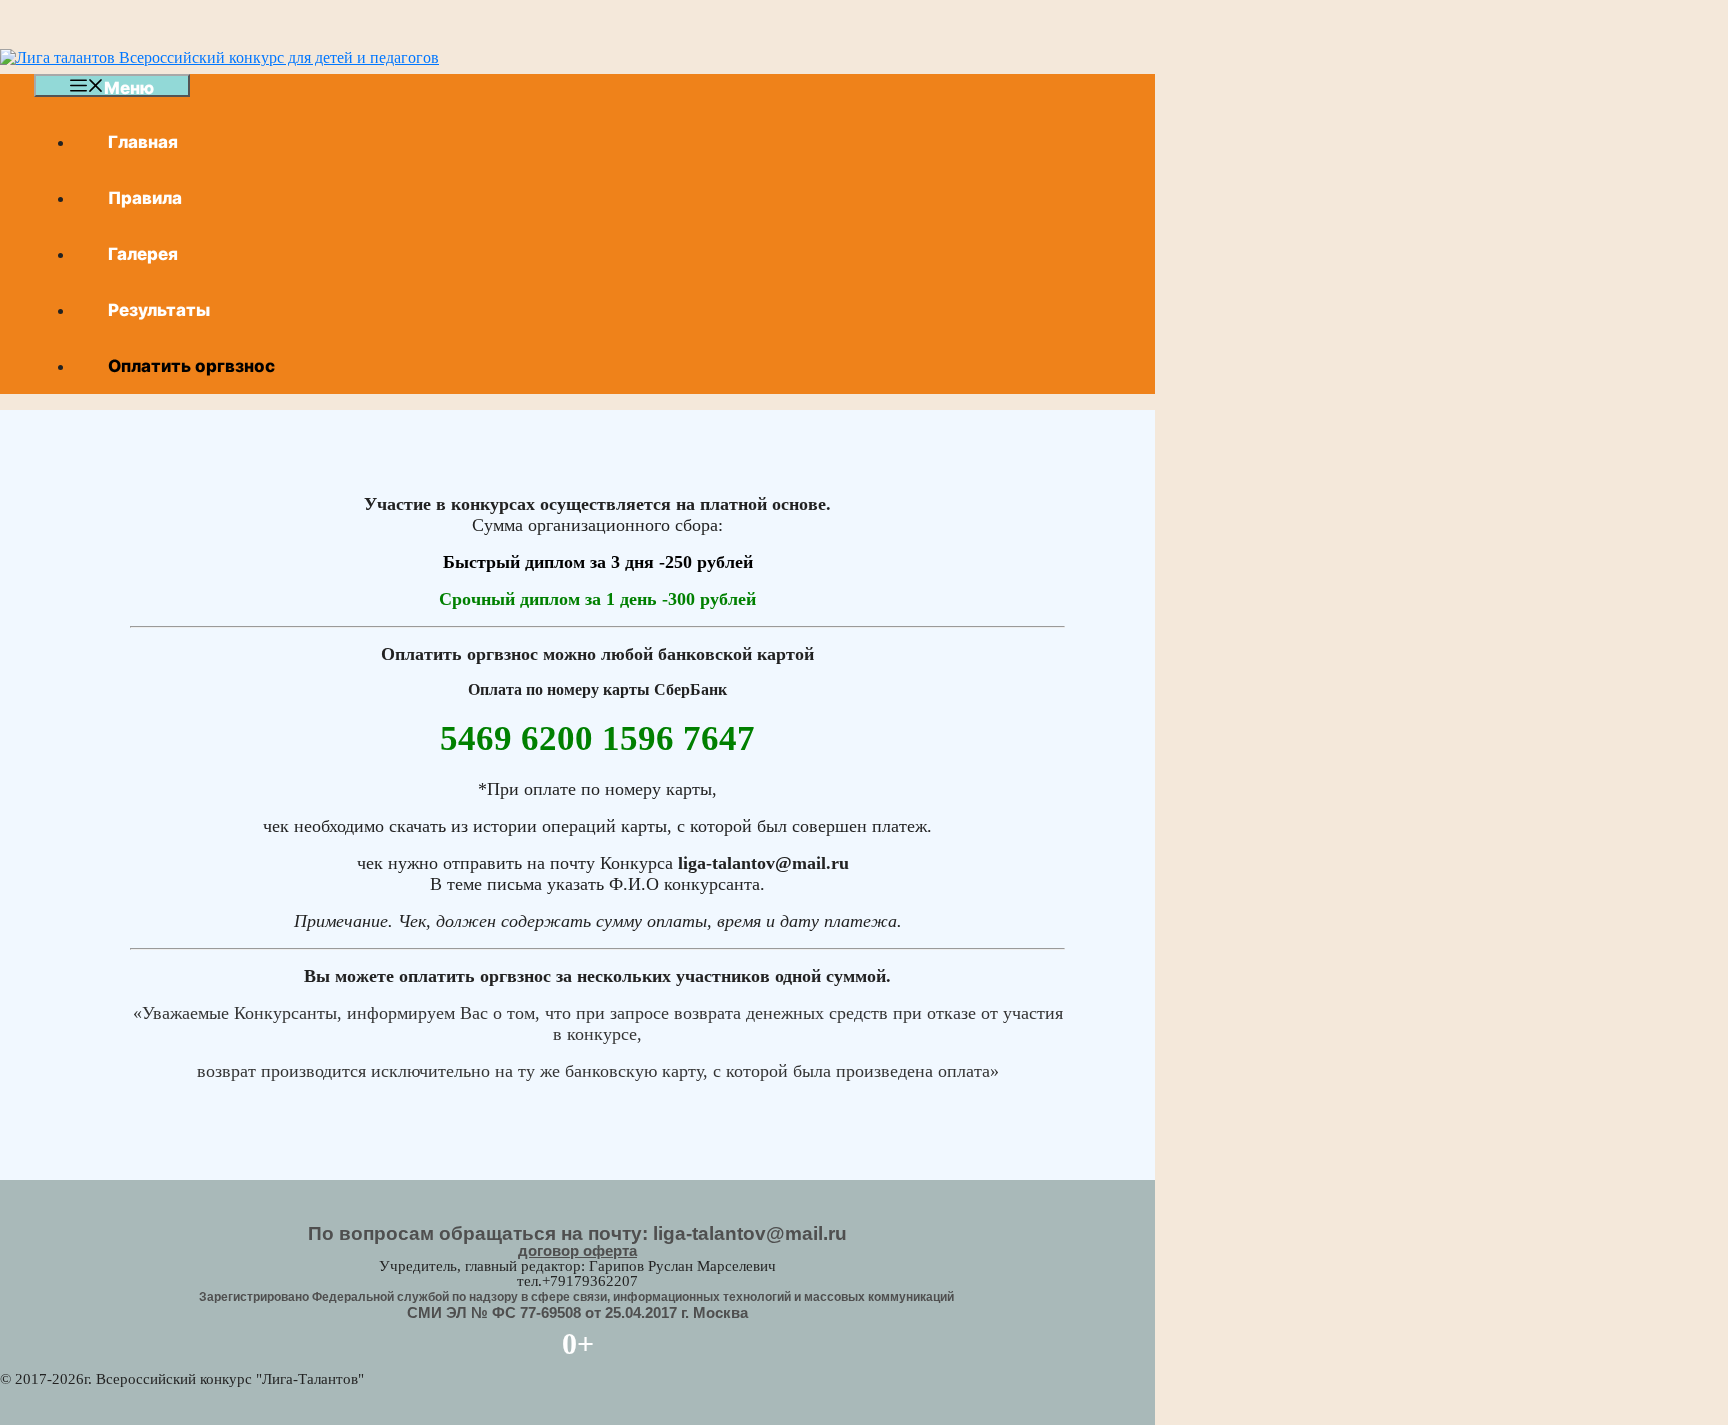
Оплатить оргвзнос (191, 366)
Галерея (143, 254)
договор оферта (577, 1250)
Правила (145, 198)
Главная (143, 142)
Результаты (159, 310)
